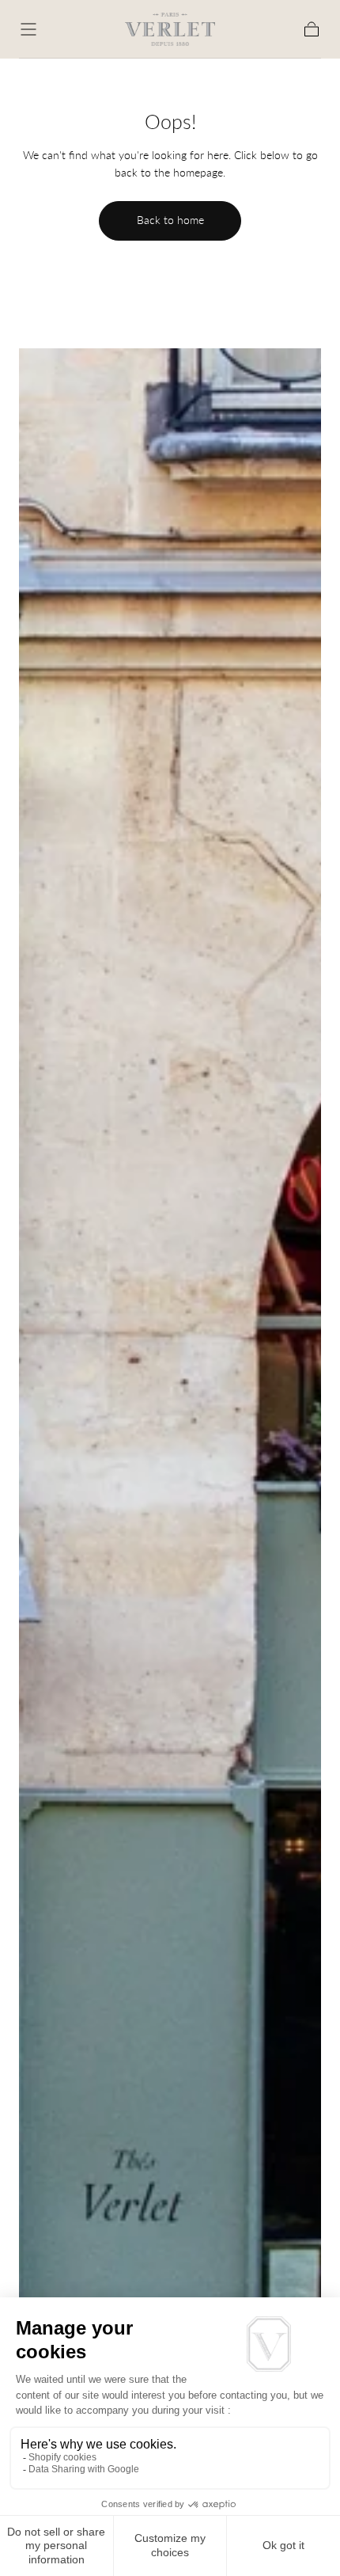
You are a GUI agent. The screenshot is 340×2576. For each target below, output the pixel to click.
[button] (28, 29)
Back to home (170, 220)
